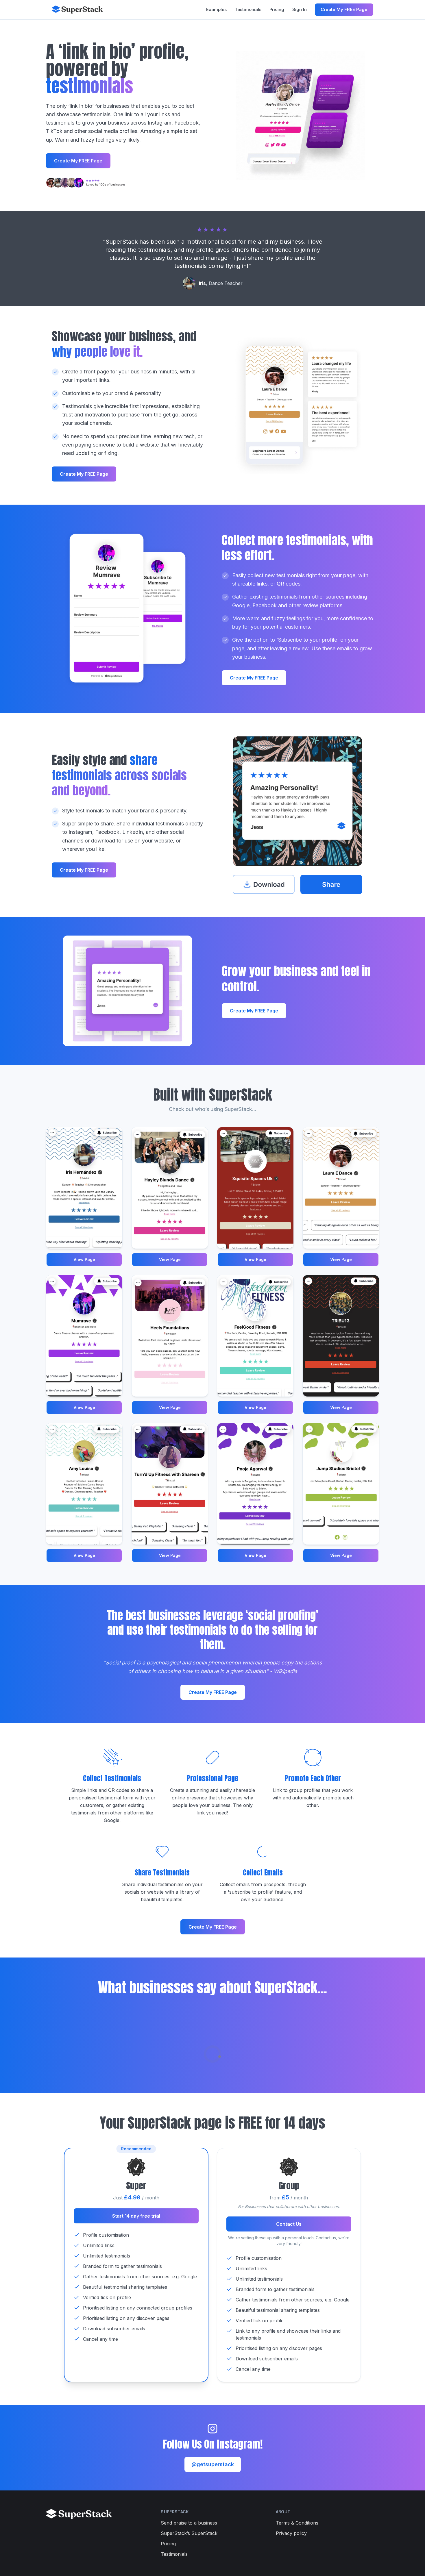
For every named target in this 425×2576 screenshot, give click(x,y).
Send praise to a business (189, 2523)
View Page (84, 1259)
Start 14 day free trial (136, 2216)
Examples (216, 9)
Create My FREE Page (344, 9)
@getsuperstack (213, 2464)
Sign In (300, 9)
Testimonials (248, 9)
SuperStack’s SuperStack (189, 2533)
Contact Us (289, 2224)
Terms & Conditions (297, 2523)
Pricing (277, 9)
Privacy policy (291, 2533)
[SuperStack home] (77, 10)
